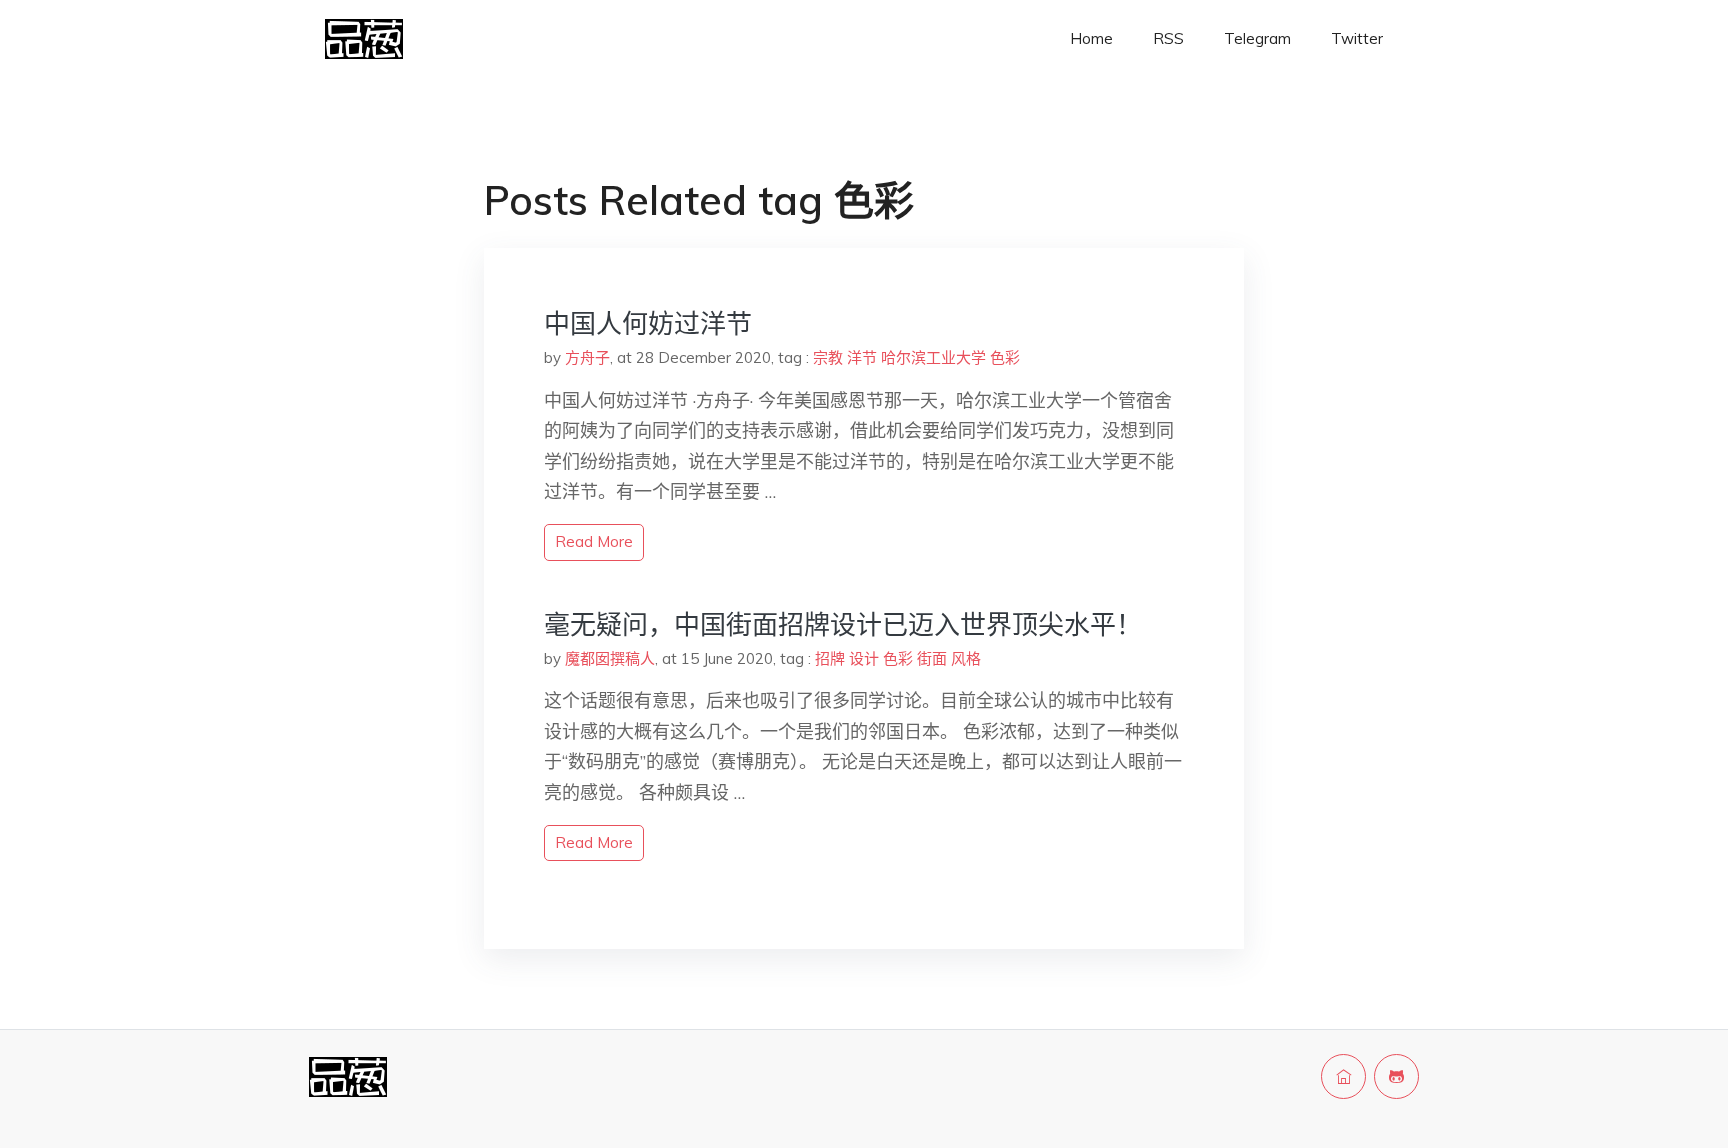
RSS (1168, 38)
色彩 (1005, 357)
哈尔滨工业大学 (933, 357)
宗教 (828, 357)
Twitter (1357, 38)
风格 (966, 658)
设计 (864, 658)
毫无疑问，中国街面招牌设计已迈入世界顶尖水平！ (843, 624)
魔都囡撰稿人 (610, 658)
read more (594, 541)
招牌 (830, 658)
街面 (932, 658)
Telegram (1257, 38)
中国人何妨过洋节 (648, 323)
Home (1091, 38)
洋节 (862, 357)
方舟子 (587, 357)
